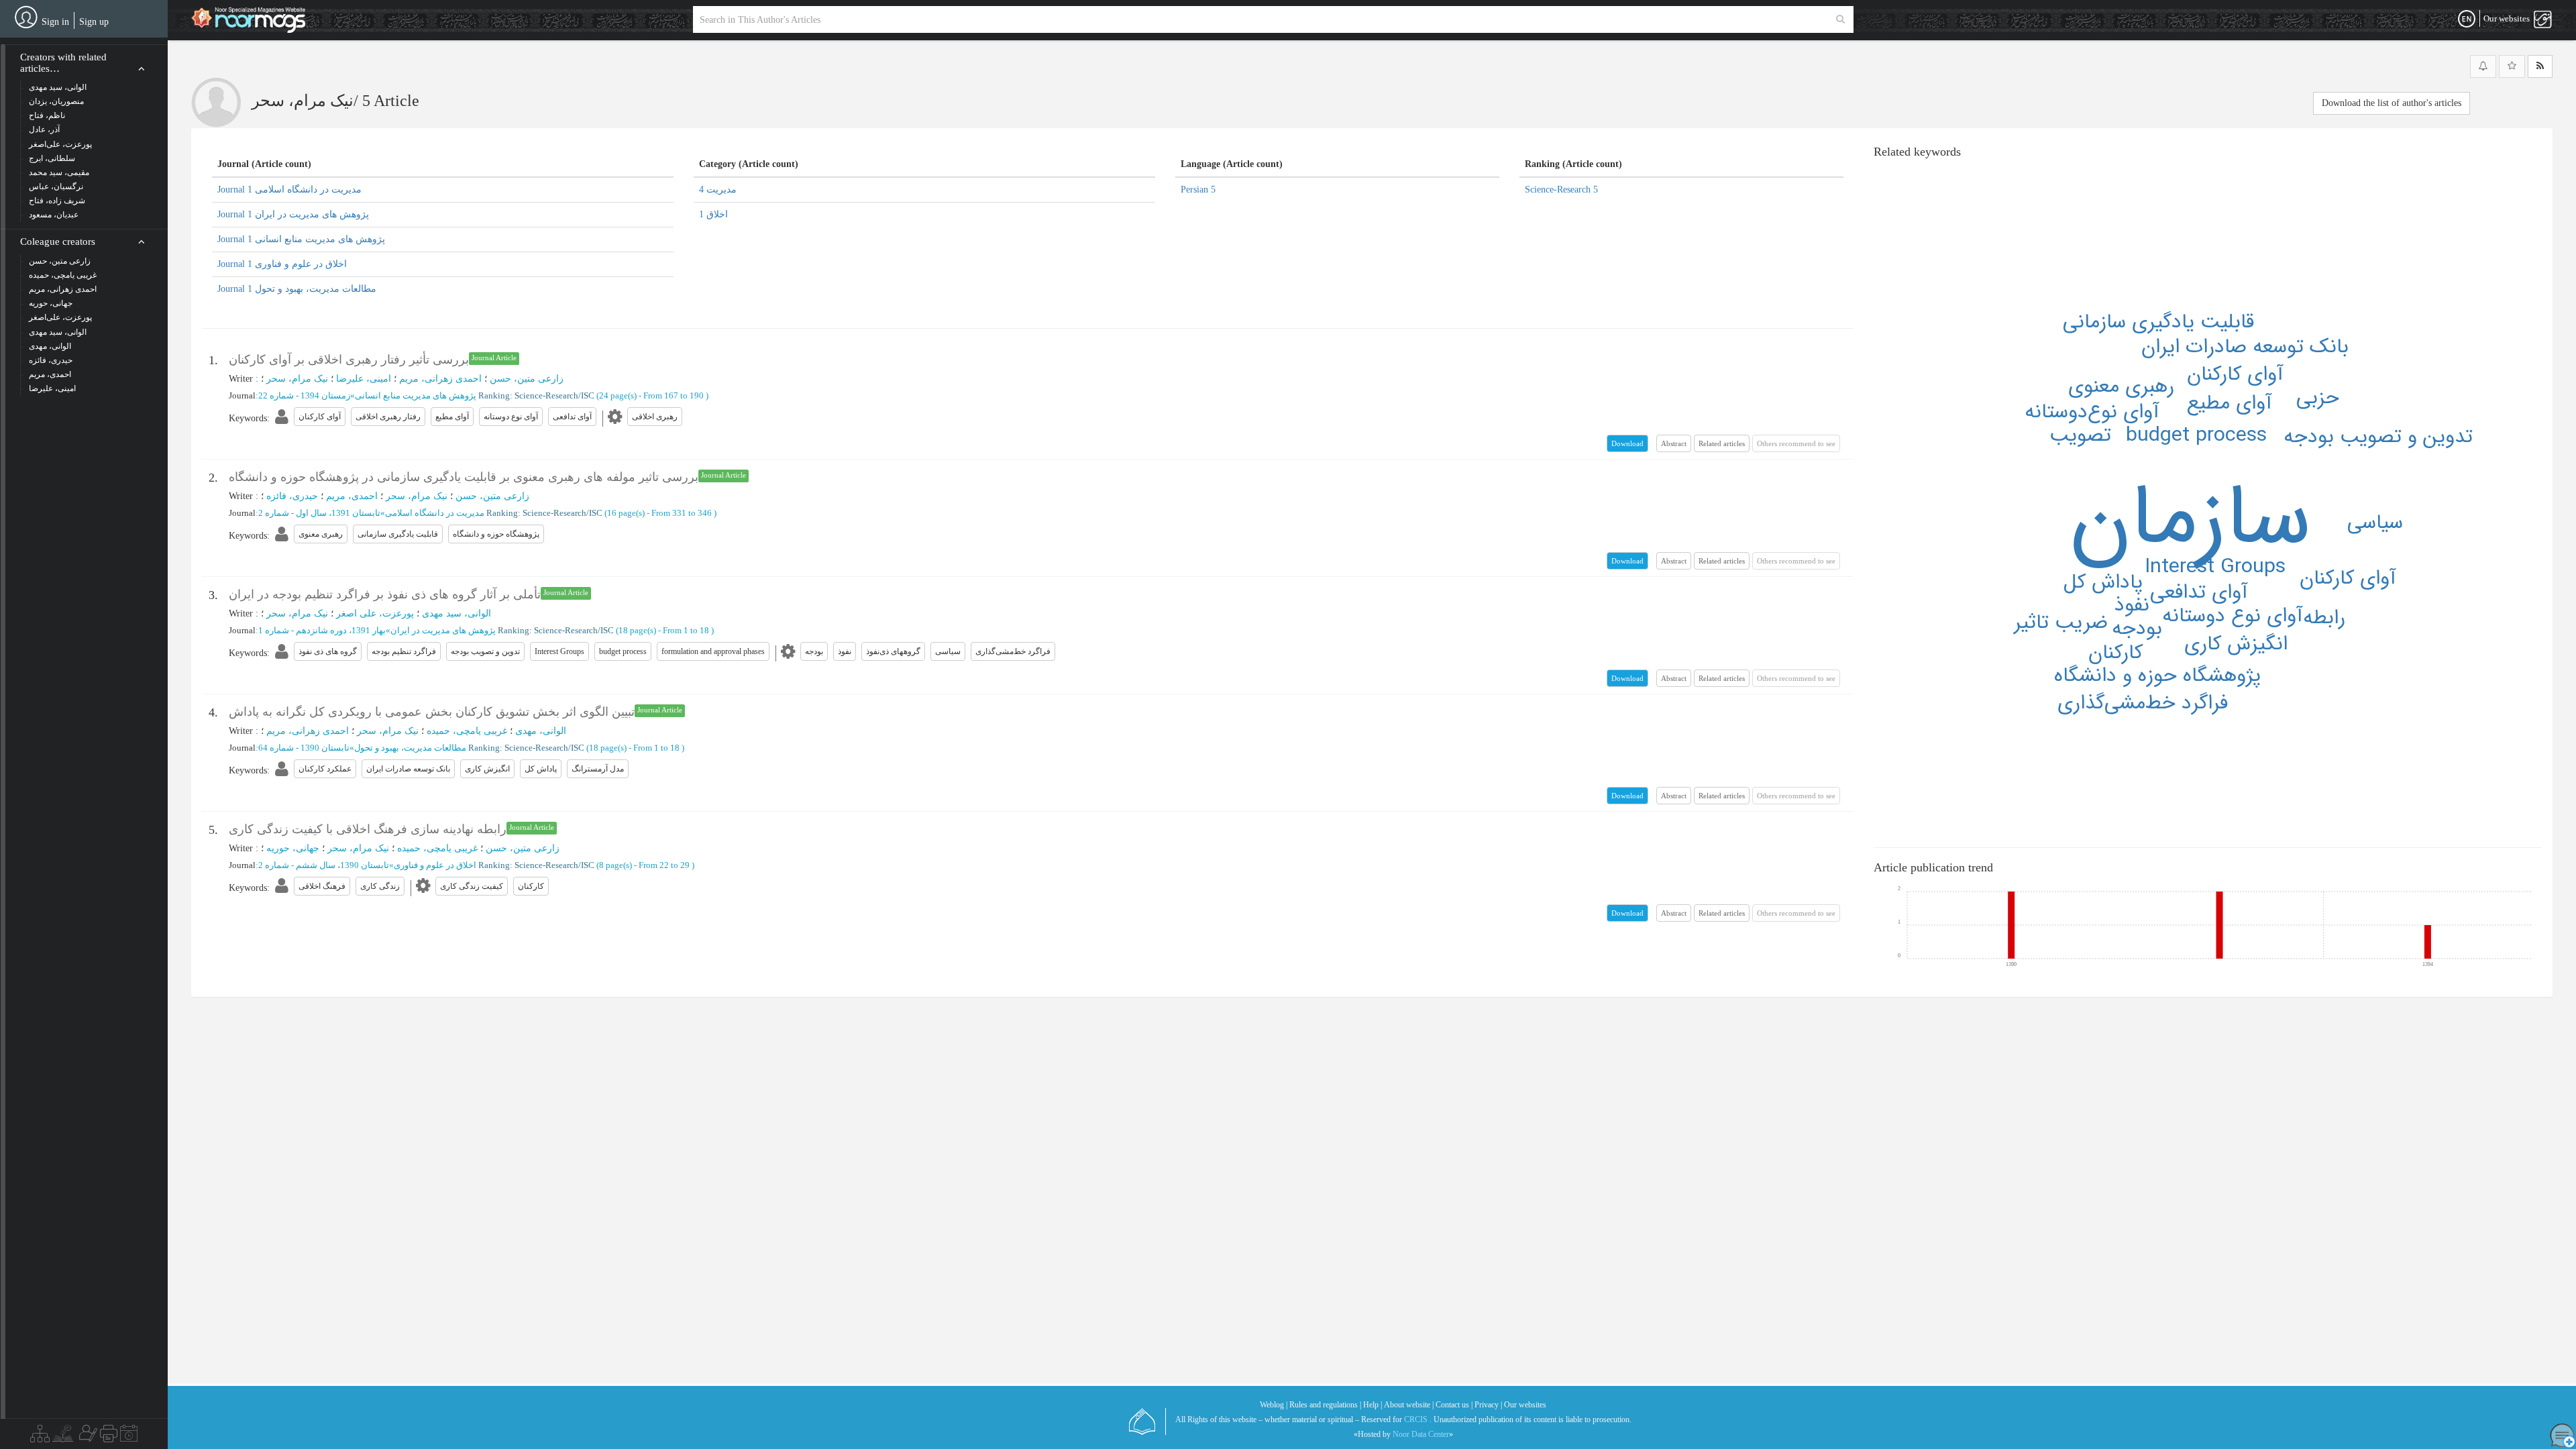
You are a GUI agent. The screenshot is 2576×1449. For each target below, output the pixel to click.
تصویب (2080, 436)
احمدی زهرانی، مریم (440, 379)
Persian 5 (1198, 190)
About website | (1409, 1405)
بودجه (2137, 629)
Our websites (1525, 1405)
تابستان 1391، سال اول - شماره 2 (319, 513)
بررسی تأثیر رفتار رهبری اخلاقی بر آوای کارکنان (349, 360)
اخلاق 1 (713, 214)
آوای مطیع (2230, 404)
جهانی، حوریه (293, 848)
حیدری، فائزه (292, 496)
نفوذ (2132, 605)
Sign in (55, 22)
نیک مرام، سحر (297, 379)
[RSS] (2540, 66)
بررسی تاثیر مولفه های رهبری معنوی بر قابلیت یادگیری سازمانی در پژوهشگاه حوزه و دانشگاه (464, 477)
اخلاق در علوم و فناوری (435, 865)
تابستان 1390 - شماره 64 (304, 748)
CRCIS (1416, 1419)
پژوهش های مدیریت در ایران (443, 630)
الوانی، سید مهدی (457, 613)
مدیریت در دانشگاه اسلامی (435, 513)
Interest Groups (2215, 567)
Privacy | (1488, 1405)
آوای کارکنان (2235, 375)
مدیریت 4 (718, 190)
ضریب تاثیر (2061, 623)
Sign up (94, 22)
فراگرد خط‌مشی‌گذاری (2143, 703)
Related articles (1722, 443)
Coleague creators (58, 241)
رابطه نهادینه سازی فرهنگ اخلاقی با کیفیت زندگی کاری (368, 829)
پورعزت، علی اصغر (375, 613)
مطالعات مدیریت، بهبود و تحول (410, 748)
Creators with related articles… (63, 63)
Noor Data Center (1421, 1434)
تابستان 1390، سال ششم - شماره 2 (324, 865)
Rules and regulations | (1325, 1405)
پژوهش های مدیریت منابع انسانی (416, 395)
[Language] (2467, 19)
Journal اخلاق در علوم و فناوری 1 (282, 264)
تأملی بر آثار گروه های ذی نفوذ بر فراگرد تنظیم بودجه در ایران (385, 594)
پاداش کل (2103, 583)
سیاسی (2375, 523)
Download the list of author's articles (2392, 103)
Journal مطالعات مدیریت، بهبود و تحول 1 (297, 289)
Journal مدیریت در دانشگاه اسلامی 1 (289, 190)
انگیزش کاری (2236, 644)
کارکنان (2115, 653)
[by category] (40, 1437)
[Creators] (87, 1437)
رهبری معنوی (2121, 387)
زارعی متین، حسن (527, 379)
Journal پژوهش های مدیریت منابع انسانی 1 (301, 239)
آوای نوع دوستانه (2233, 616)
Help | (1373, 1405)
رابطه (2324, 618)
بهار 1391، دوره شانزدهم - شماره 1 (322, 630)
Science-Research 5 (1561, 190)
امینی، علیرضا (364, 379)
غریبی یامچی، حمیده (467, 731)
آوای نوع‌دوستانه (2092, 412)
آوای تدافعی (2199, 593)
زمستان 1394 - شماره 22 (304, 395)
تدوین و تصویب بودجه (2378, 437)
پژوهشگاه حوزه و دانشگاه (2157, 676)
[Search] (1840, 19)
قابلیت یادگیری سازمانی (2158, 322)
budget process (2196, 436)
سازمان (2190, 519)
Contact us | (1454, 1405)
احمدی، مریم (352, 496)
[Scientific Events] (129, 1437)
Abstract (1674, 443)
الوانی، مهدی (541, 731)
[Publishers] (109, 1437)
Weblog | (1274, 1405)
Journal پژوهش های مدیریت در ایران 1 (293, 214)
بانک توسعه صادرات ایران (2245, 347)
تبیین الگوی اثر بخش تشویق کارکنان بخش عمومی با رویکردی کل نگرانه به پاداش (432, 712)
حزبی (2318, 398)
